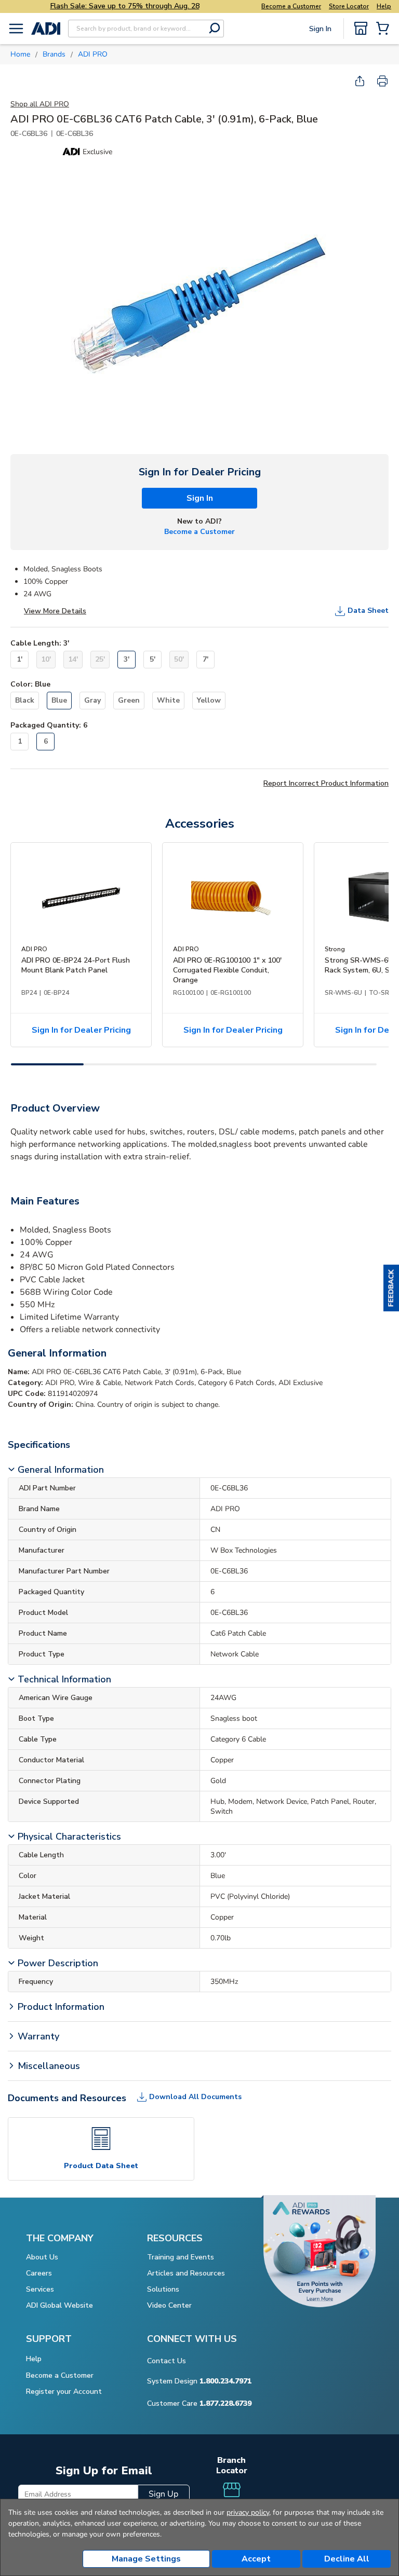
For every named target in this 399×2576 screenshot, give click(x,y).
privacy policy (248, 2512)
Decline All (347, 2559)
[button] (391, 1288)
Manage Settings (146, 2559)
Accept (256, 2559)
